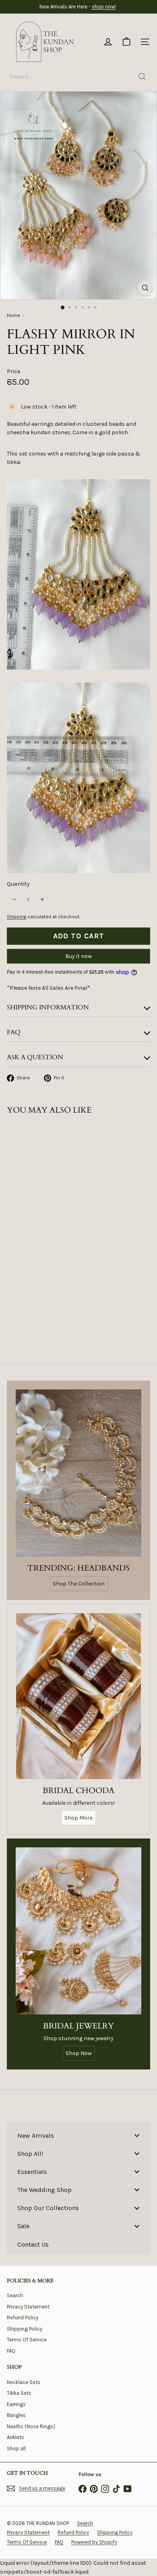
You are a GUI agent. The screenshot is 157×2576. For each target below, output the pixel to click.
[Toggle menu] (137, 2135)
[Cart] (126, 42)
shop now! (104, 7)
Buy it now (78, 956)
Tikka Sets (19, 2393)
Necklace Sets (24, 2382)
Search (15, 2295)
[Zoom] (145, 288)
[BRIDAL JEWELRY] (78, 1931)
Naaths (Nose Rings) (31, 2426)
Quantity (18, 884)
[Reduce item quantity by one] (14, 900)
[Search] (142, 77)
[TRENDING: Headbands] (78, 1473)
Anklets (15, 2437)
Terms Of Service (27, 2340)
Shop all (16, 2448)
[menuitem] (78, 2135)
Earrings (16, 2404)
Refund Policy (23, 2318)
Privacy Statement (28, 2307)
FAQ (11, 2351)
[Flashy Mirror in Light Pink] (57, 1210)
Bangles (16, 2415)
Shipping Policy (25, 2329)
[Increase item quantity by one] (42, 900)
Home (13, 315)
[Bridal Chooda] (78, 1696)
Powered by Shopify (94, 2542)
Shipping (17, 917)
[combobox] (78, 77)
